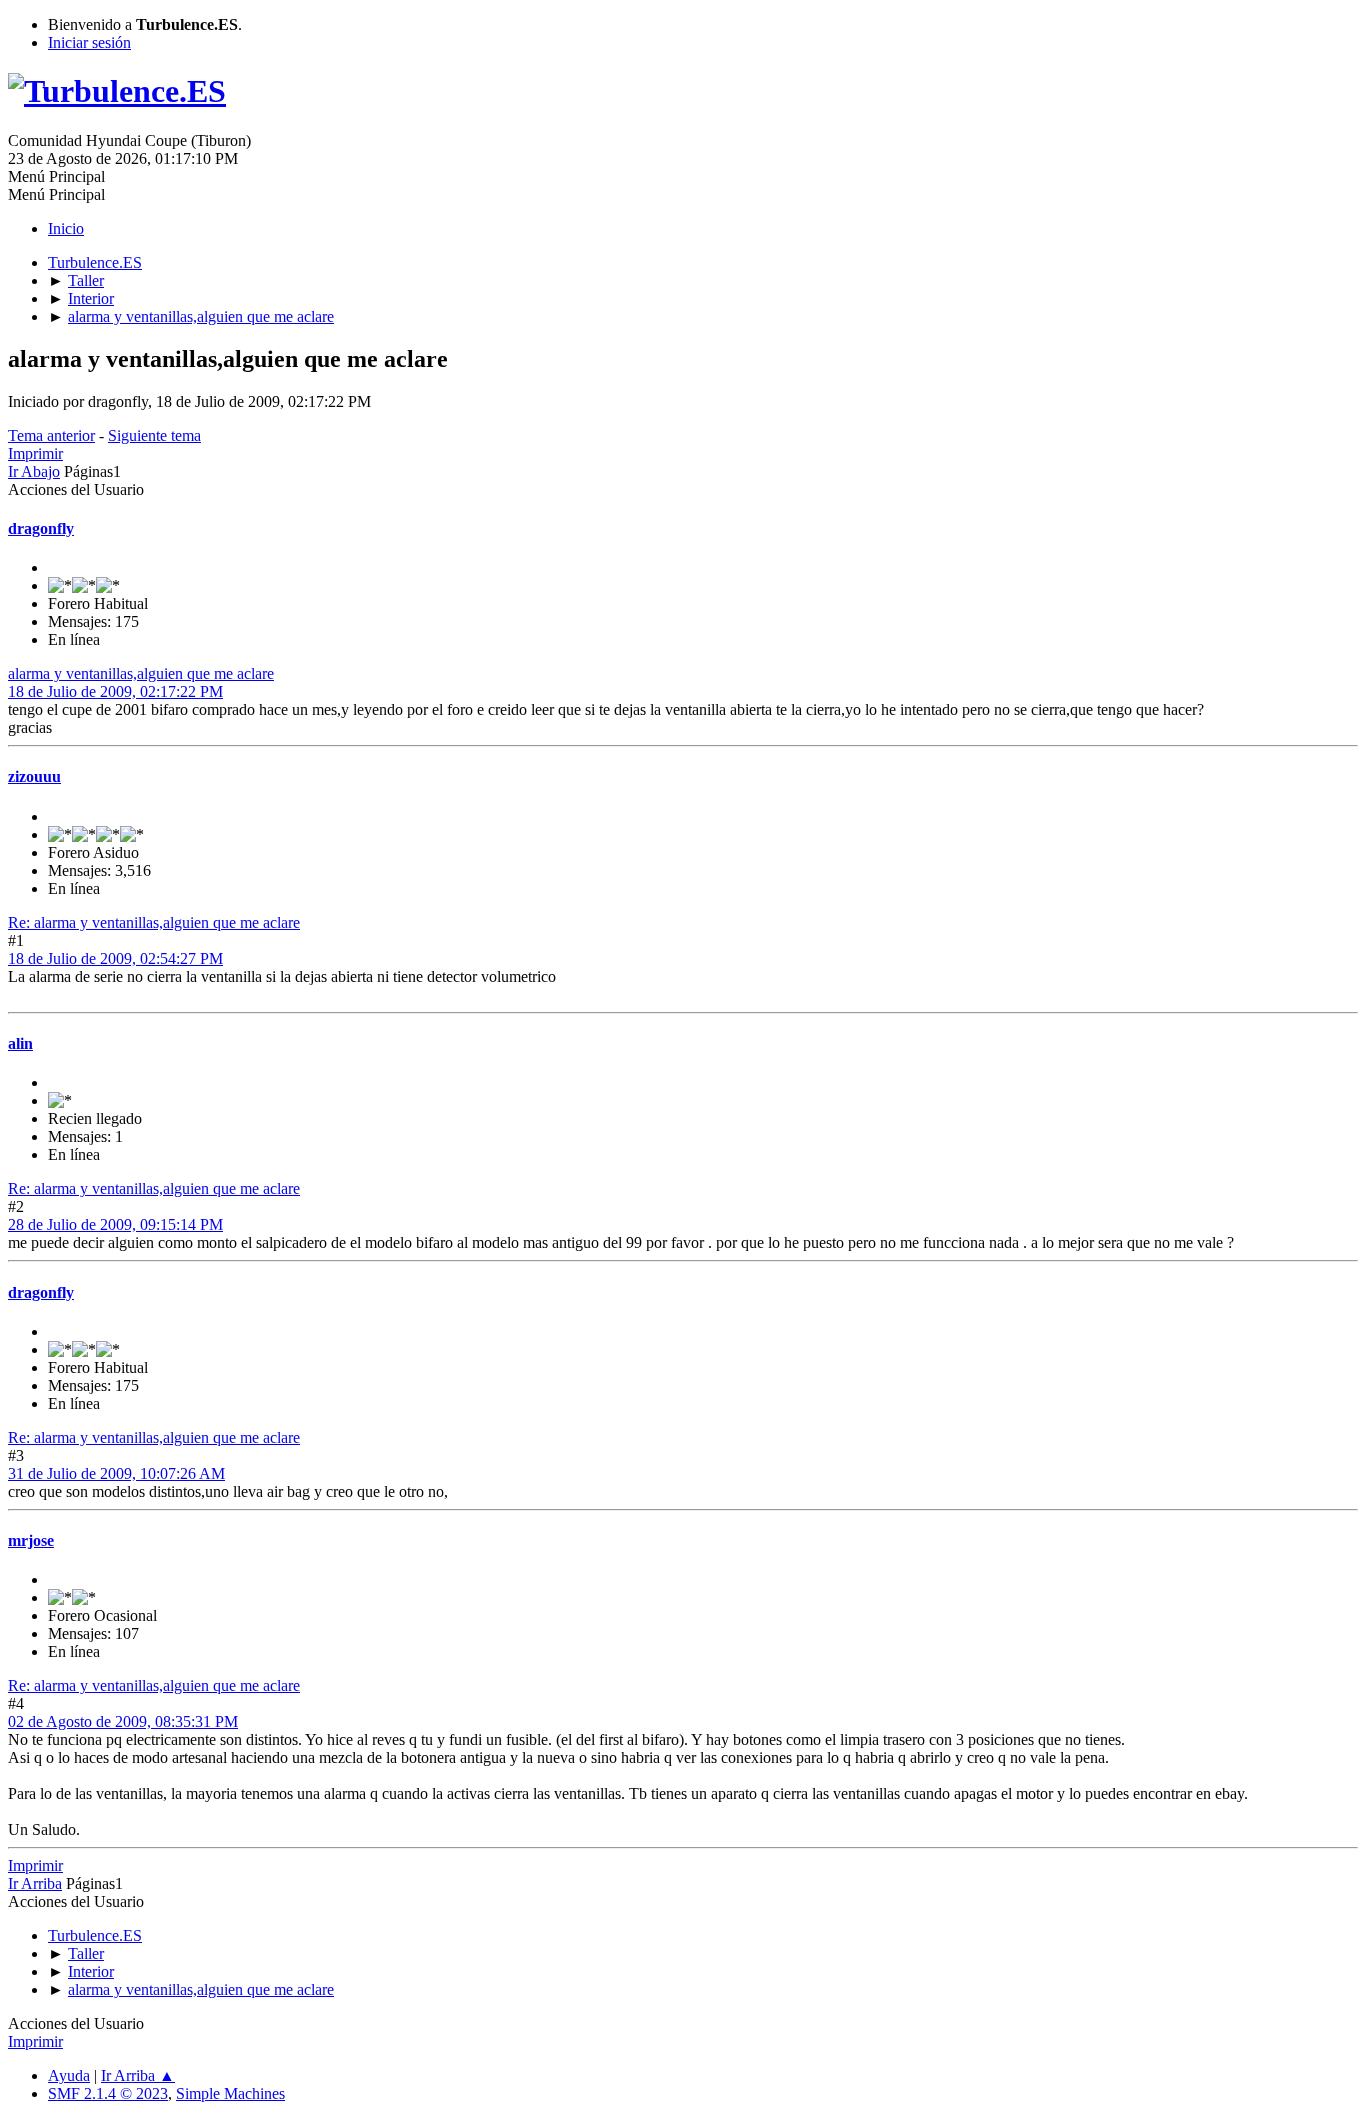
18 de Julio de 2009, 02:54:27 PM (115, 958)
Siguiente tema (154, 435)
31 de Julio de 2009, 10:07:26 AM (116, 1473)
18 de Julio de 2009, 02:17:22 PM (115, 691)
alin (20, 1043)
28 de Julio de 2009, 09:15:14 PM (115, 1224)
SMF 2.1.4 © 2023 (108, 2093)
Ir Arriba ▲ (138, 2075)
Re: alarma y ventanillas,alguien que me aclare (154, 922)
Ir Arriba (35, 1883)
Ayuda (69, 2075)
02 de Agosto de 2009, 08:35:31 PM (123, 1721)
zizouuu (34, 776)
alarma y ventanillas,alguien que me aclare (141, 673)
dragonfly (41, 528)
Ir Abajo (34, 471)
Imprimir (35, 453)
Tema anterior (51, 435)
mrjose (31, 1540)
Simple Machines (230, 2093)
